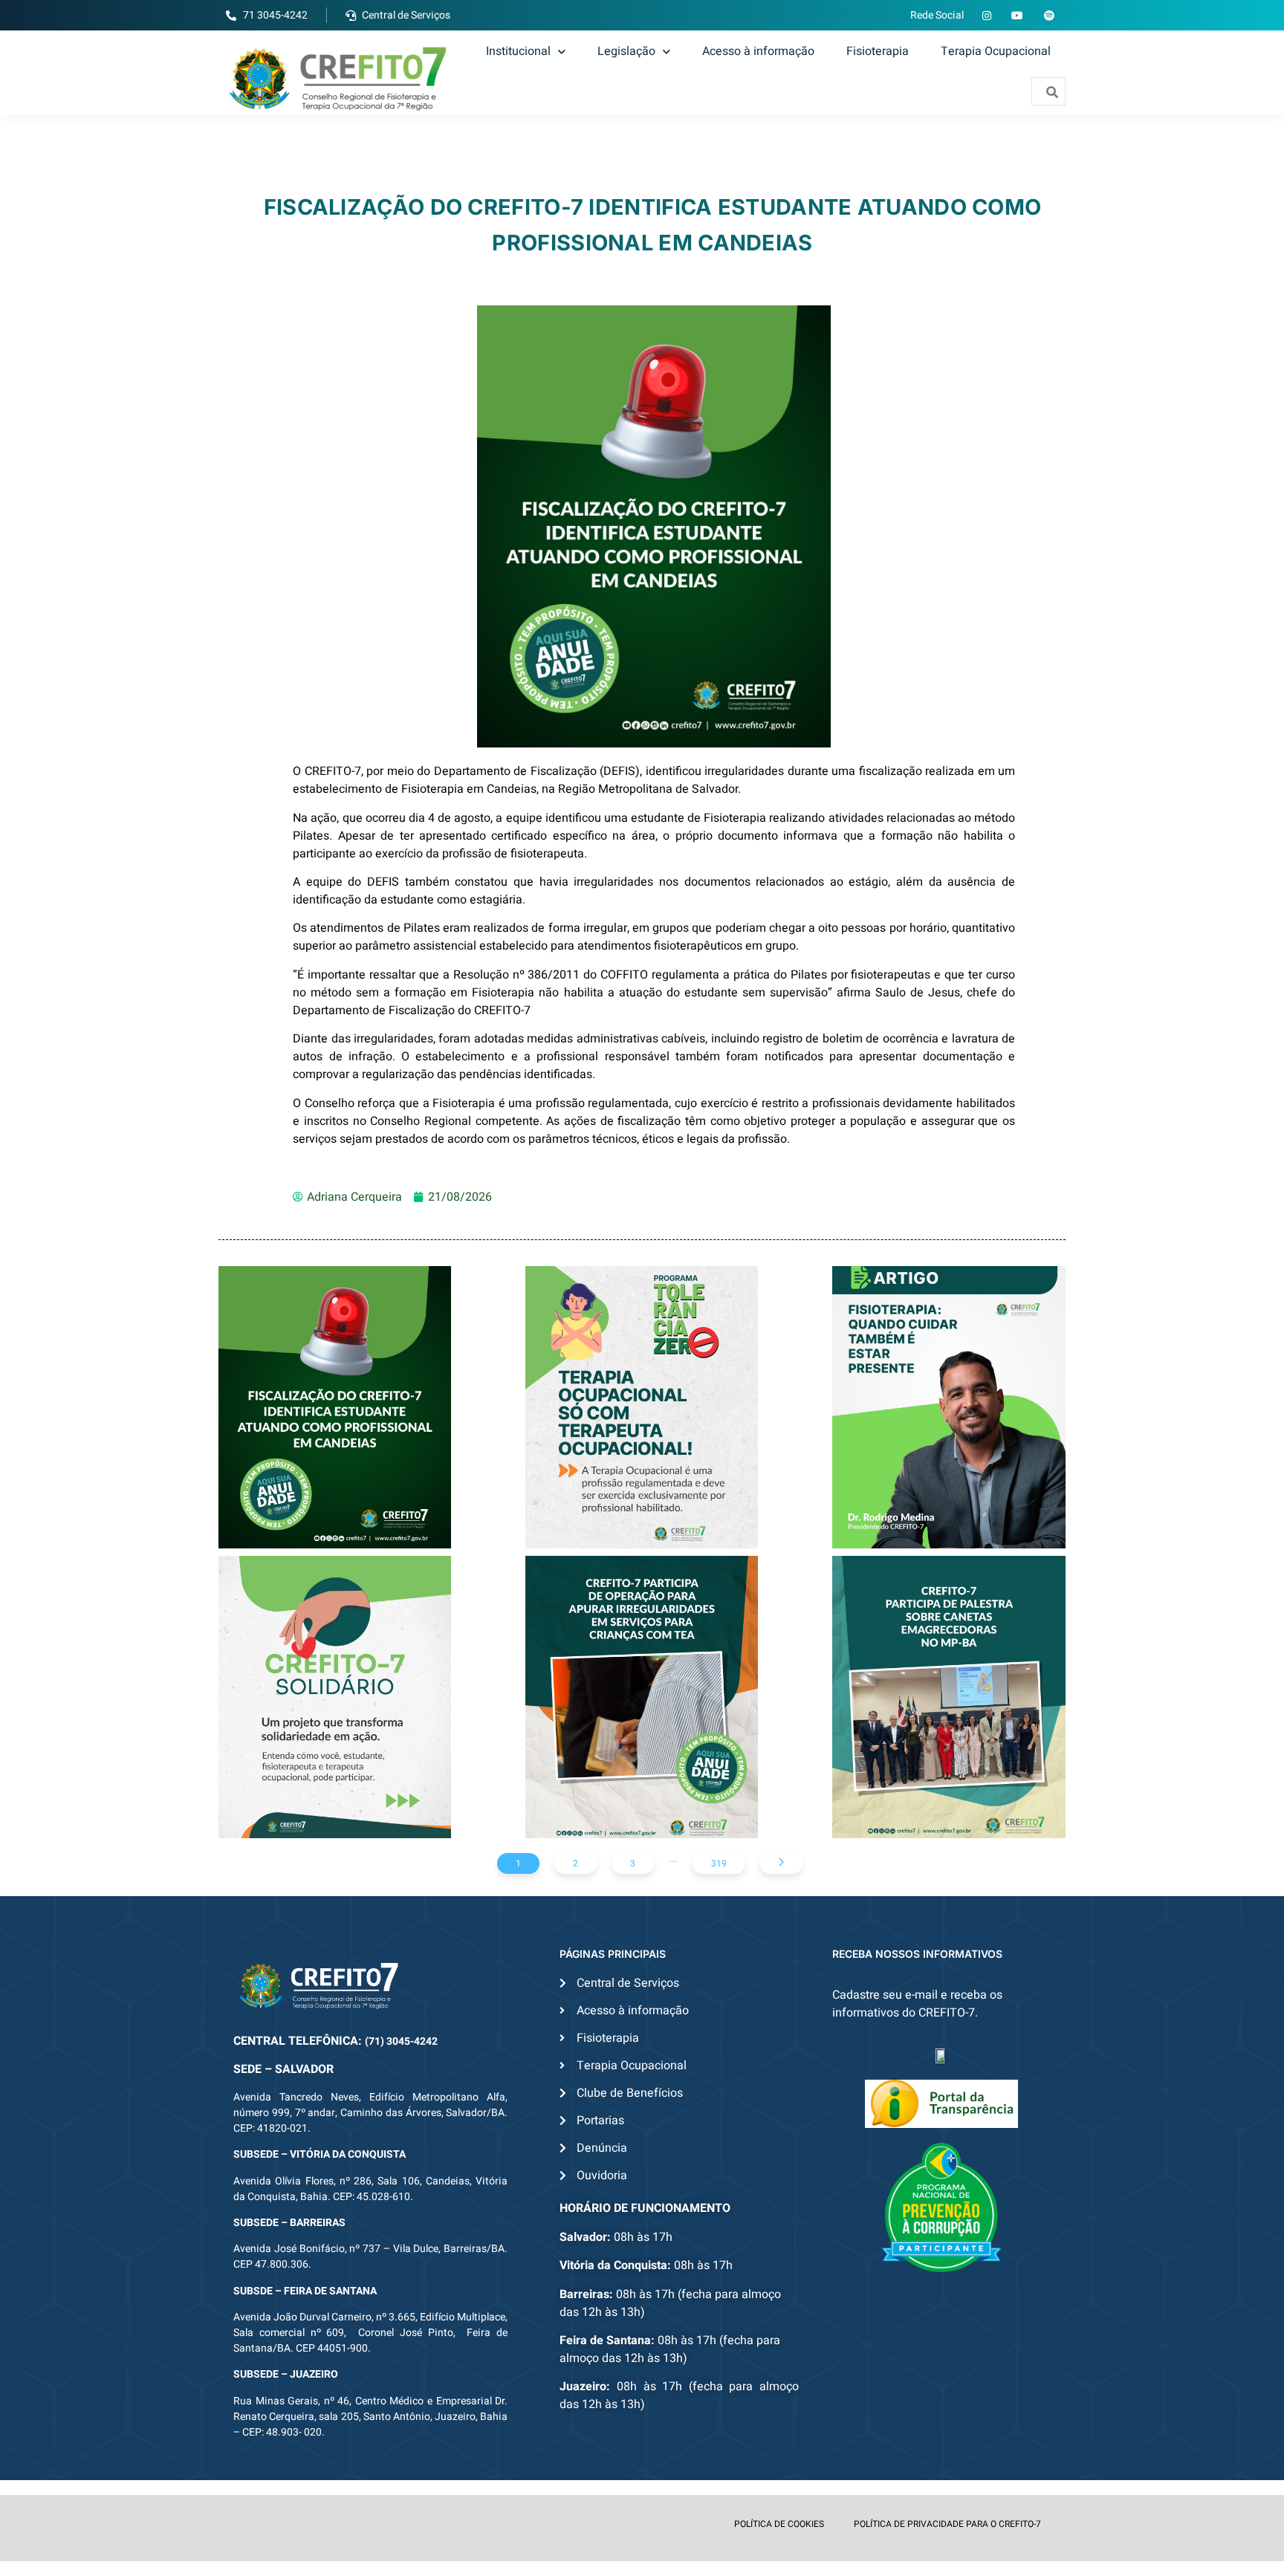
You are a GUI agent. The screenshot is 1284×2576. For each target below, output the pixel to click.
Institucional (518, 51)
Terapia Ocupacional (996, 51)
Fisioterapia (878, 51)
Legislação (626, 51)
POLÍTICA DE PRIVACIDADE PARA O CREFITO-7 (947, 2524)
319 (719, 1863)
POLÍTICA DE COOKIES (779, 2524)
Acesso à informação (758, 51)
